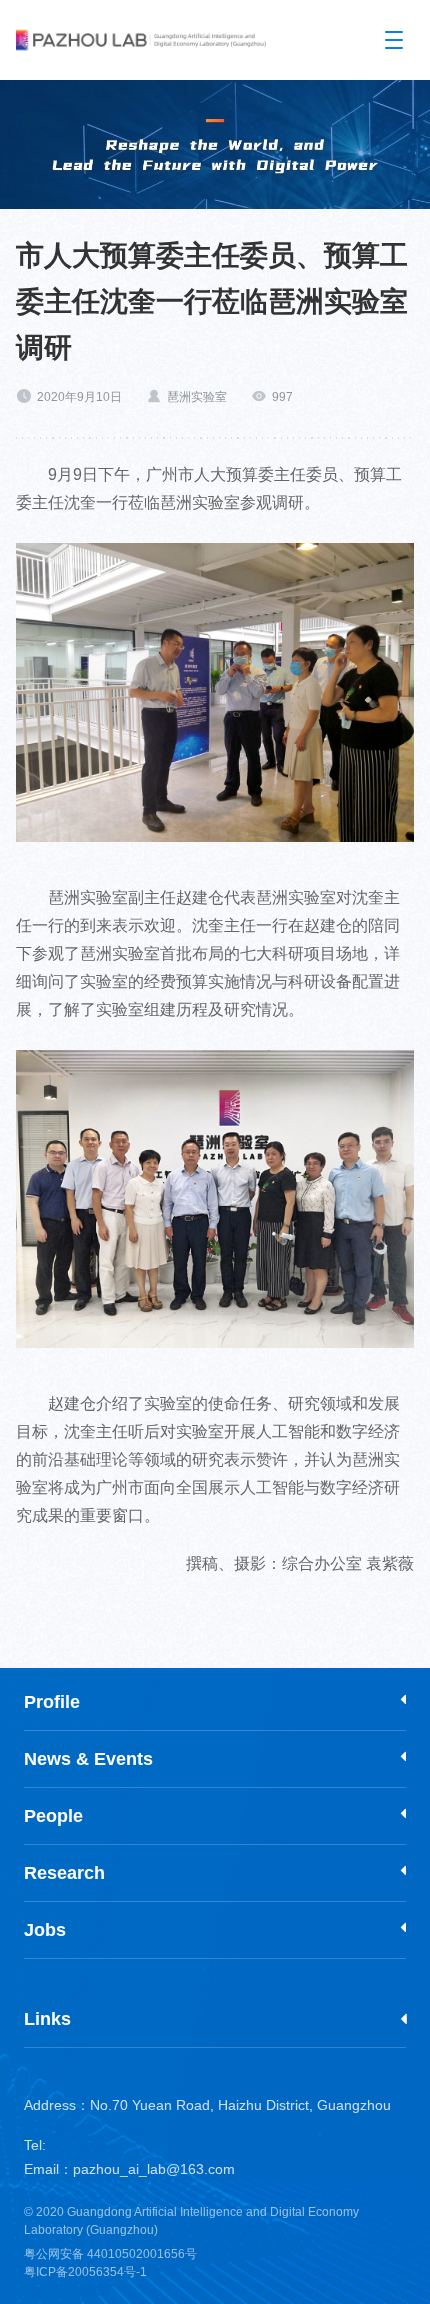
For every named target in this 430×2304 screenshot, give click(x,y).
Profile (52, 1702)
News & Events (88, 1759)
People (53, 1816)
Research (64, 1873)
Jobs (45, 1930)
